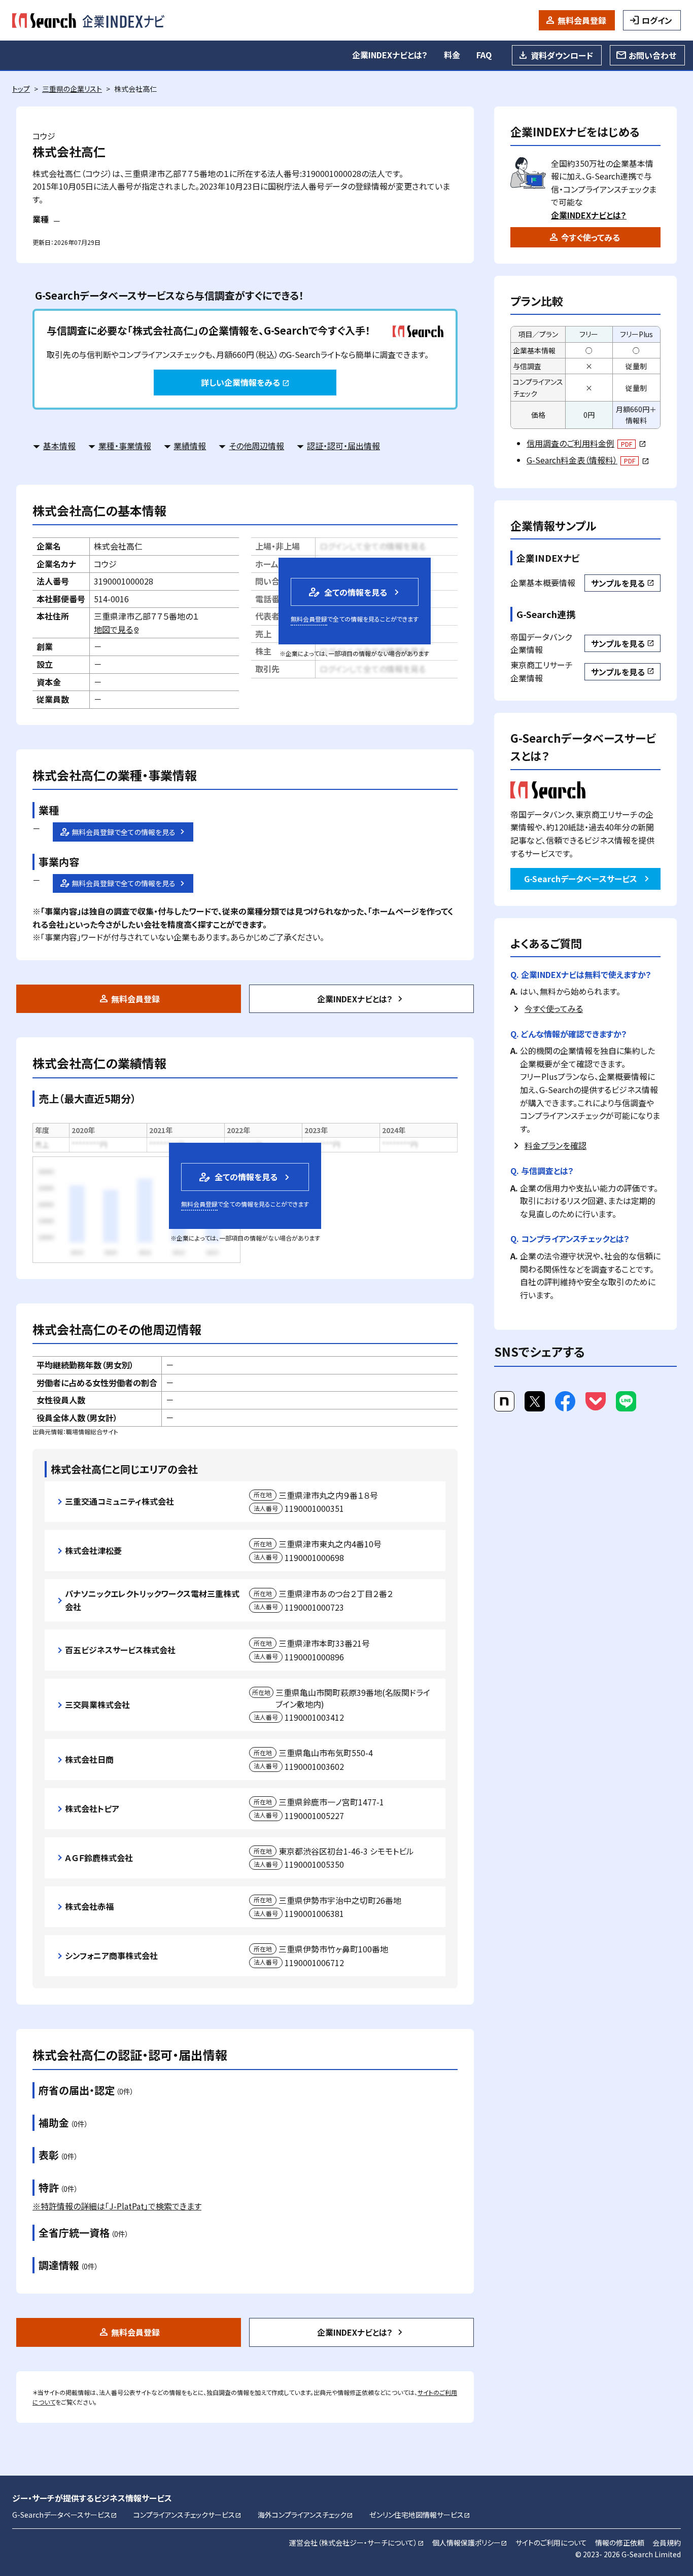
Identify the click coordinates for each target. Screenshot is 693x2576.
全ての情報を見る (347, 592)
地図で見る (117, 629)
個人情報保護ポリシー (470, 2543)
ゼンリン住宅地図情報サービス (420, 2515)
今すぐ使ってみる (591, 237)
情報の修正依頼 (620, 2543)
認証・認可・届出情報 (343, 446)
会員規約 (667, 2543)
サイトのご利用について (551, 2543)
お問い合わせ (652, 55)
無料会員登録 (582, 20)
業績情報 (190, 446)
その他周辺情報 (256, 446)
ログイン (657, 20)
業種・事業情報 (125, 446)
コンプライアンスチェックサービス (187, 2515)
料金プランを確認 (556, 1145)
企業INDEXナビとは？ (390, 55)
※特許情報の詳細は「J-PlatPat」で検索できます (117, 2206)
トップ (21, 89)
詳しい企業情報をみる (245, 382)
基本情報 (59, 446)
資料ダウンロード (562, 55)
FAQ (484, 55)
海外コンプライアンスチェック (305, 2515)
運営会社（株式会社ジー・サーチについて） (357, 2543)
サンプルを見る (622, 583)
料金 (452, 55)
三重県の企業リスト (72, 89)
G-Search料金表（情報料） (588, 460)
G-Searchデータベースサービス (581, 879)
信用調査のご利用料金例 (586, 443)
